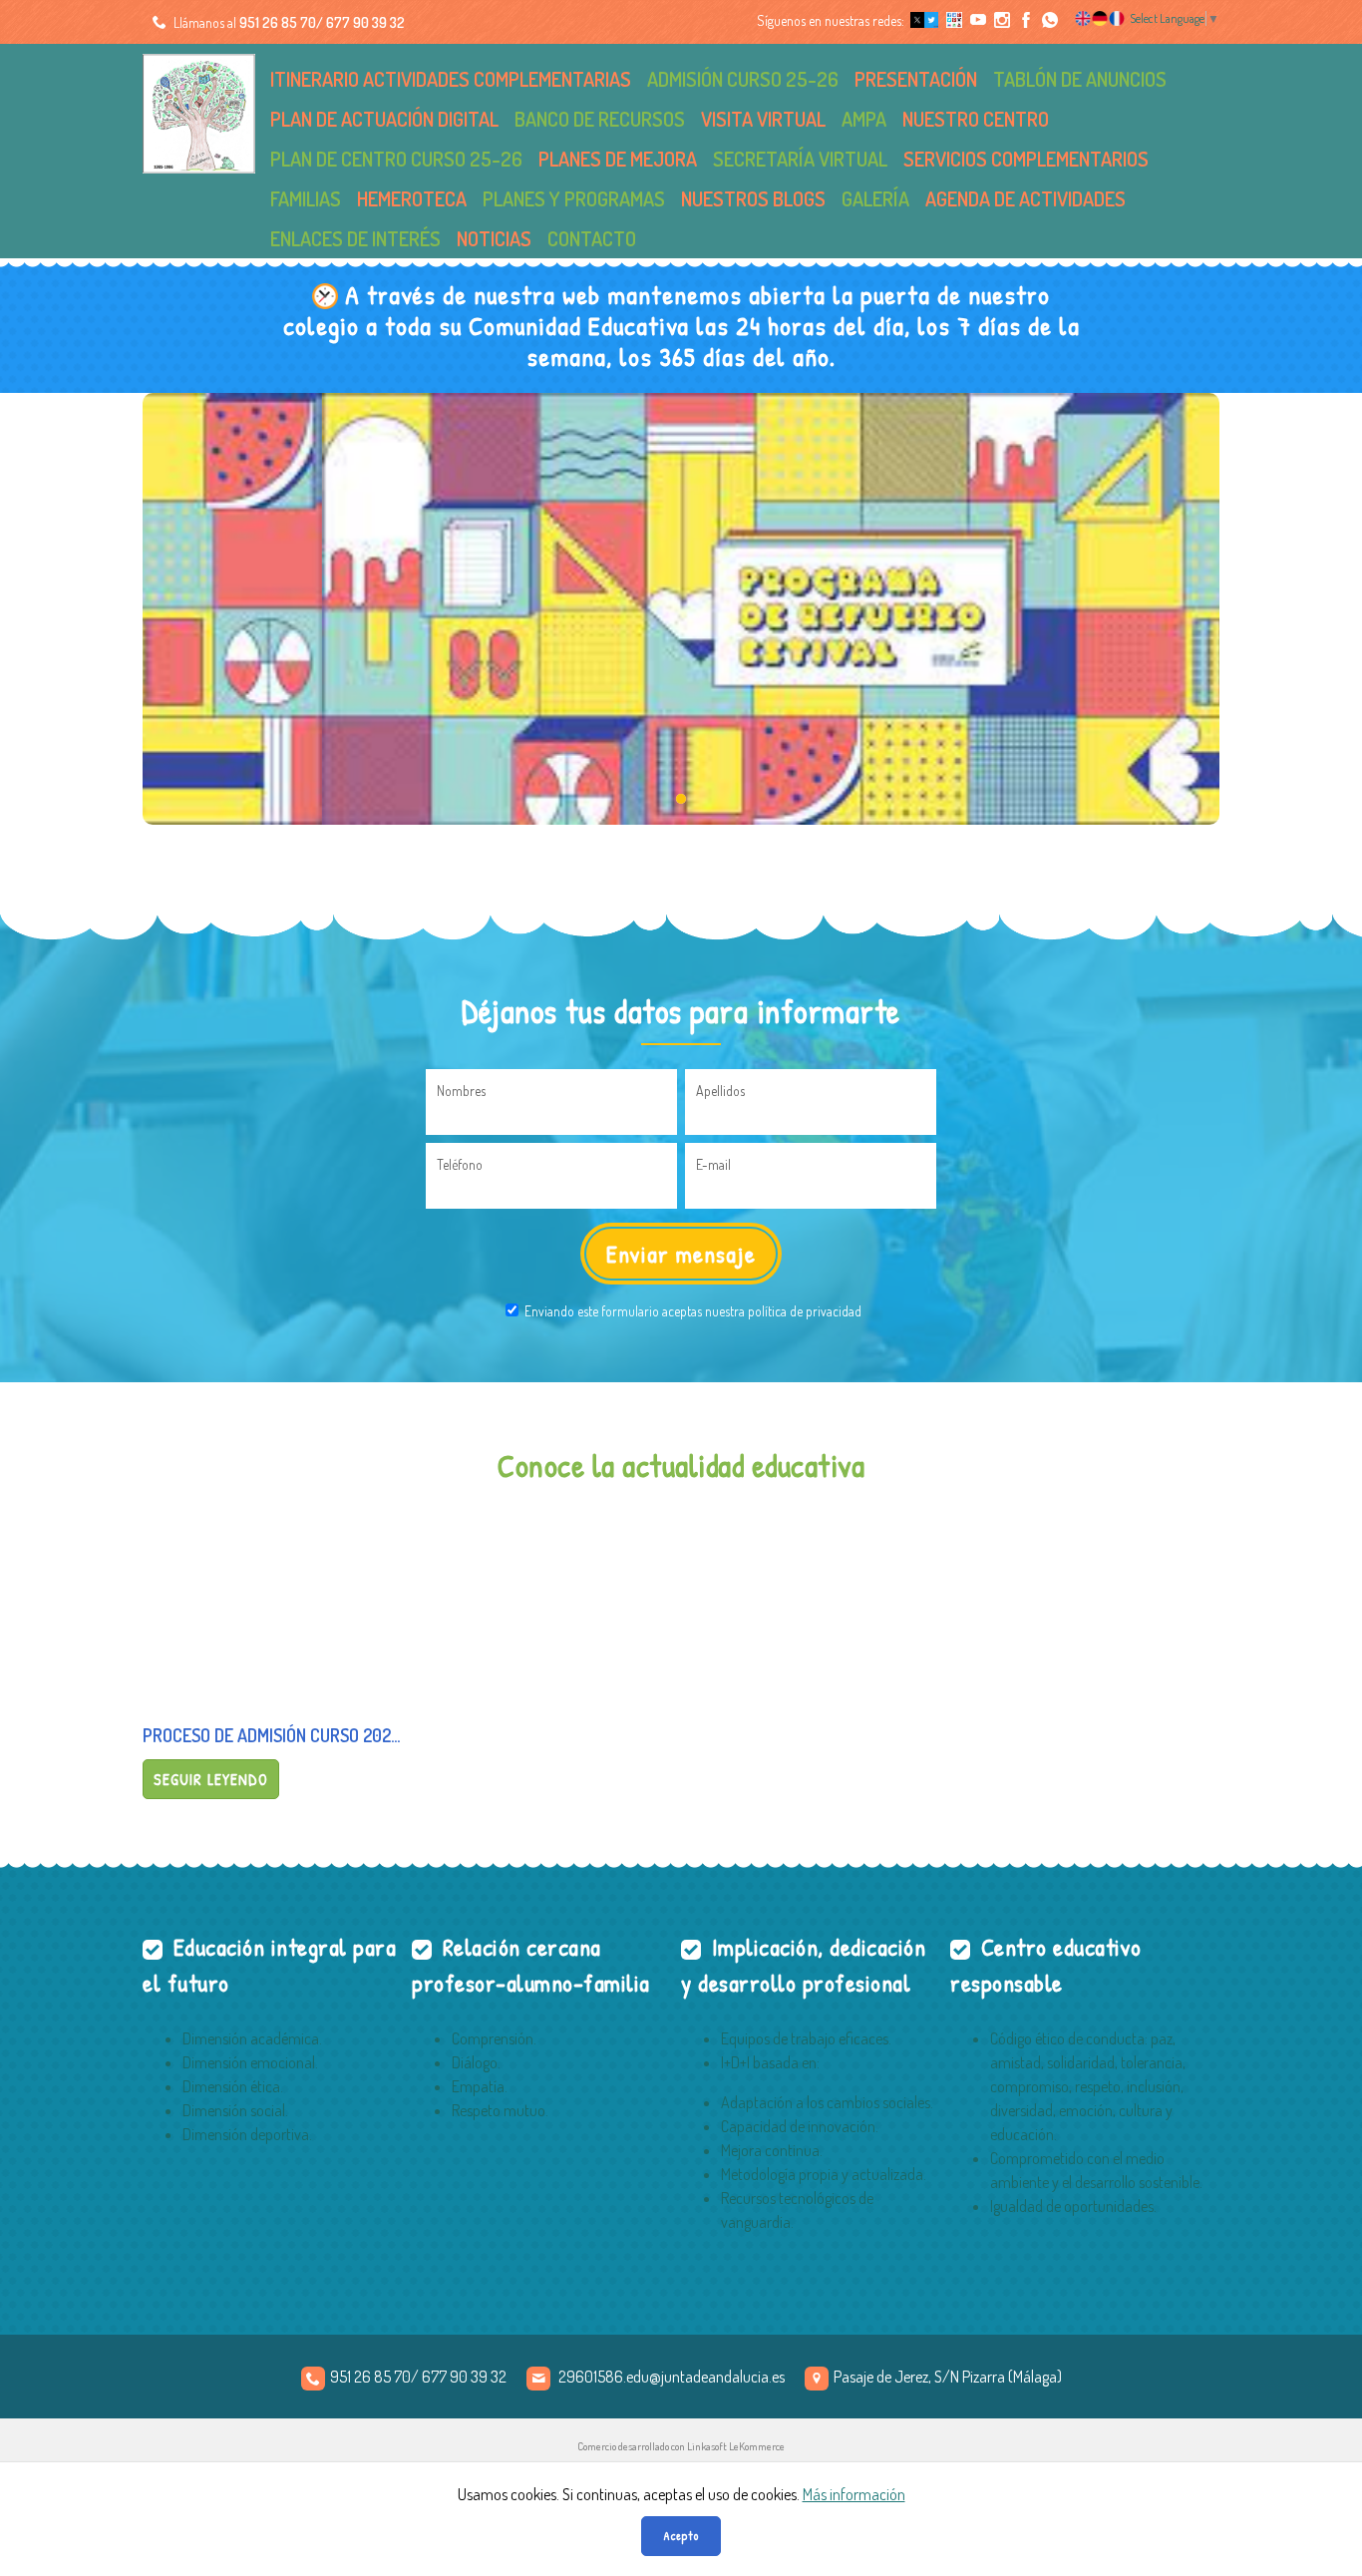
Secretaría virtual (800, 159)
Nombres (461, 1091)
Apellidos (720, 1091)
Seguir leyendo (211, 1779)
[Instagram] (1001, 20)
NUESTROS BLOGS (753, 198)
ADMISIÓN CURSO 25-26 (743, 79)
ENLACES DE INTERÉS (355, 238)
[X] (923, 20)
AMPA (864, 119)
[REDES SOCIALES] (953, 20)
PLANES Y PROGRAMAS (574, 198)
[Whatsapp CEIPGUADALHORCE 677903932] (1049, 20)
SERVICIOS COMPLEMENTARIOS (1026, 159)
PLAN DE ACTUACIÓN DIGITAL (384, 119)
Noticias (494, 238)
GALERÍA (875, 198)
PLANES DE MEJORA (618, 159)
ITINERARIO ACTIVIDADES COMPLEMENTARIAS (451, 79)
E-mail (713, 1164)
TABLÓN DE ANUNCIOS (1080, 79)
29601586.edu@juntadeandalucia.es (672, 2377)
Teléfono (460, 1164)
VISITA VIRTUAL (763, 119)
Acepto (681, 2536)
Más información (854, 2494)
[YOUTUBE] (977, 20)
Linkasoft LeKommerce (736, 2446)
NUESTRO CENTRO (976, 119)
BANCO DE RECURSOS (600, 119)
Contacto (592, 238)
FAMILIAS (306, 198)
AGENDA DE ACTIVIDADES (1025, 198)
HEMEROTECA (412, 198)
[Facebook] (1025, 20)
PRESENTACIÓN (916, 79)
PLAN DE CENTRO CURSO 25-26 (396, 159)
